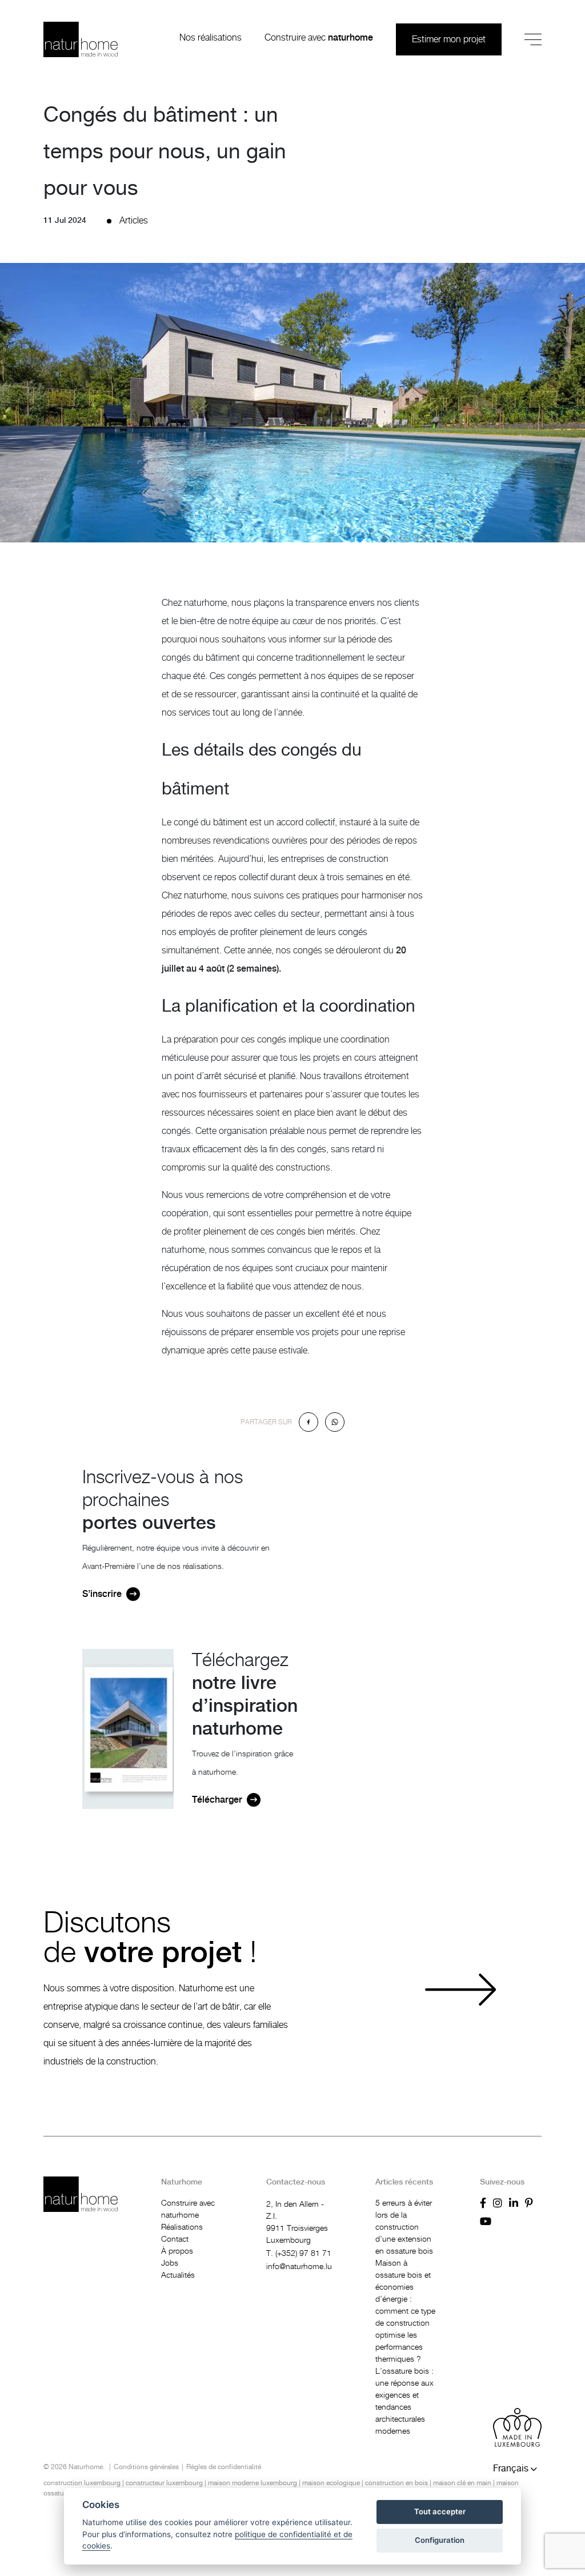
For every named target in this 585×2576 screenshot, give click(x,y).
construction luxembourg (82, 2483)
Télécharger (217, 1800)
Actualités (178, 2275)
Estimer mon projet (449, 39)
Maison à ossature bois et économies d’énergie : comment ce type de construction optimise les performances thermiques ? (405, 2311)
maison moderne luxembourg (253, 2483)
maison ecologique (331, 2483)
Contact (175, 2239)
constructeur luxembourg (164, 2483)
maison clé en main (462, 2483)
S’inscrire (102, 1594)
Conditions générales (146, 2467)
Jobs (170, 2263)
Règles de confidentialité (224, 2467)
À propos (177, 2251)
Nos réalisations (211, 38)
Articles (134, 221)
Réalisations (182, 2227)
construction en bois (396, 2483)
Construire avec (319, 38)
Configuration (440, 2540)
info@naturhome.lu (299, 2267)
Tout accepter (440, 2511)
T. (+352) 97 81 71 (299, 2254)
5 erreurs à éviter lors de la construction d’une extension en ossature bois (404, 2227)
